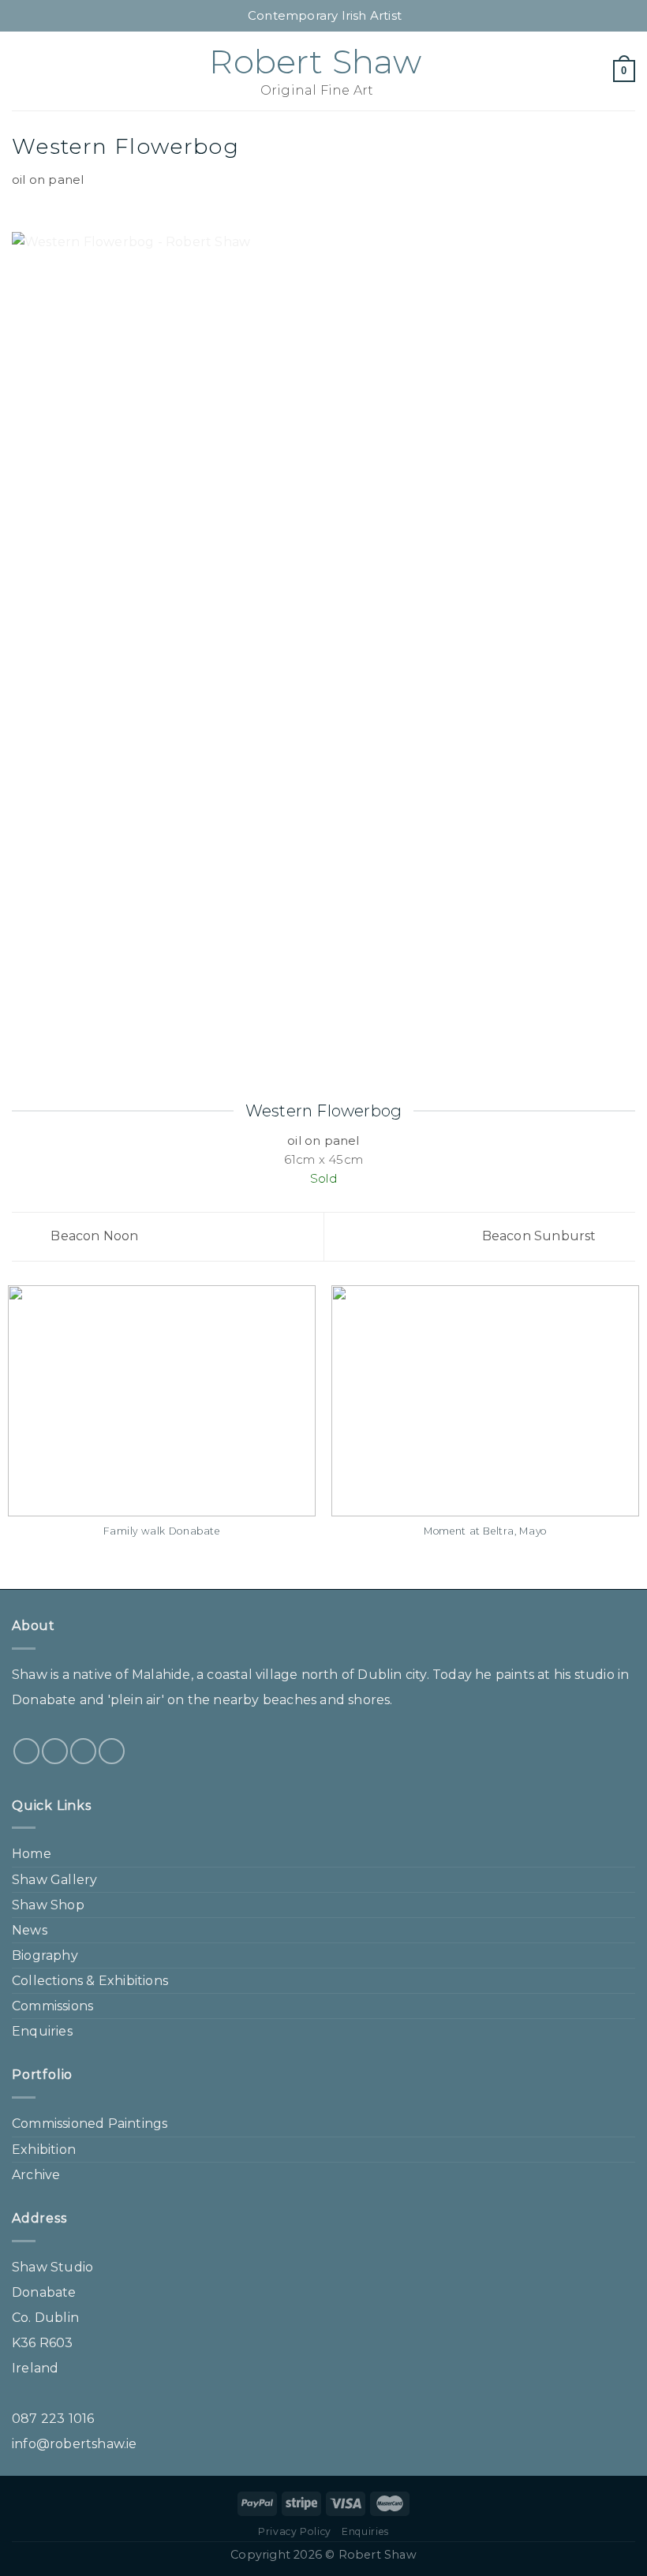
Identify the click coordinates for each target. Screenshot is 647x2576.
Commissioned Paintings (90, 2124)
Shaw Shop (48, 1905)
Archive (36, 2175)
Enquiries (42, 2031)
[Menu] (21, 71)
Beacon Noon (93, 1236)
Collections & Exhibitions (90, 1981)
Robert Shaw (315, 62)
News (30, 1930)
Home (32, 1854)
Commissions (52, 2006)
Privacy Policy (295, 2531)
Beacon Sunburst (541, 1236)
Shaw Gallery (54, 1880)
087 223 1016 (53, 2419)
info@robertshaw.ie (75, 2444)
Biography (45, 1955)
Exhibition (44, 2150)
